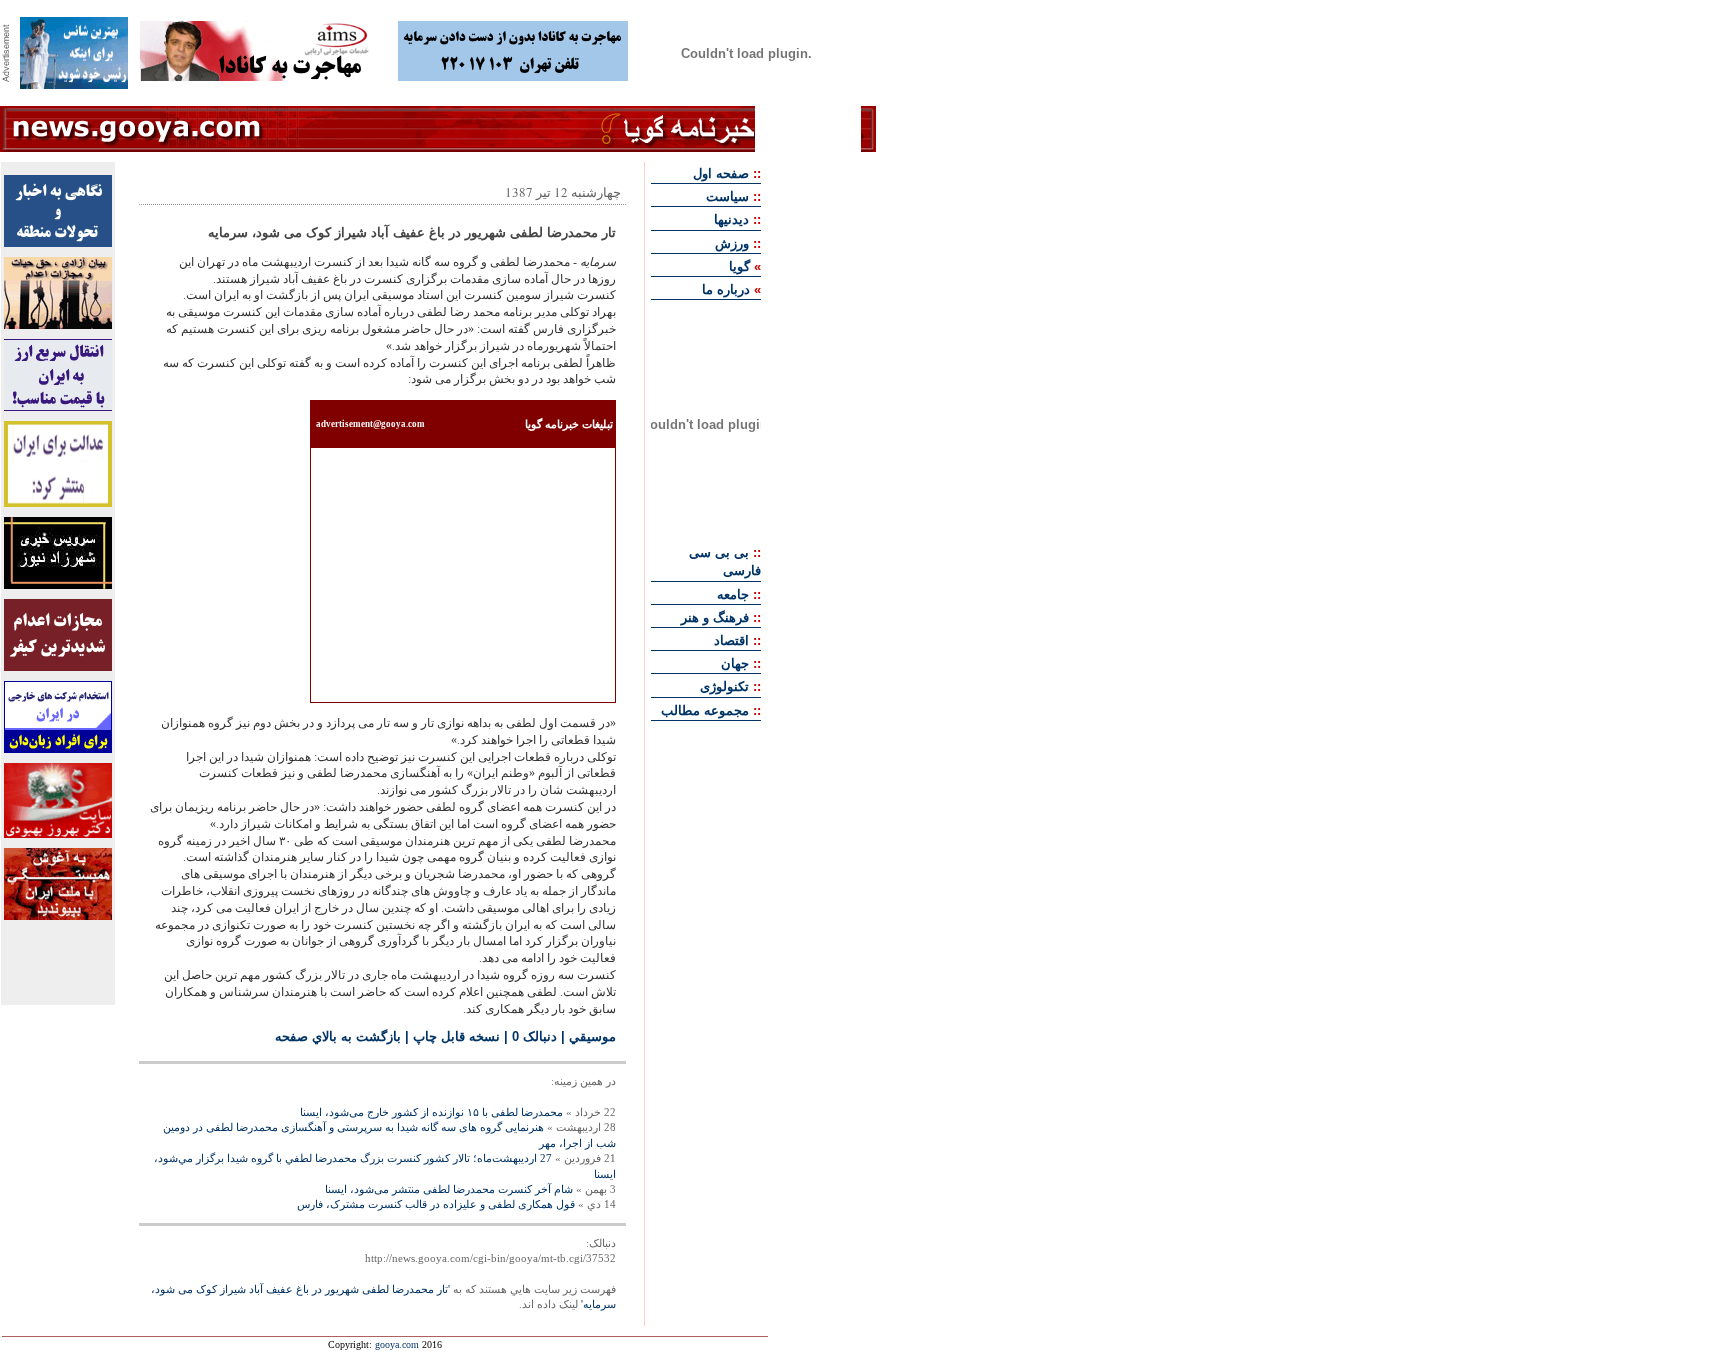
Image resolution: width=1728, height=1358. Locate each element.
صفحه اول (721, 173)
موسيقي (592, 1036)
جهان (735, 663)
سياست (727, 196)
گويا (739, 266)
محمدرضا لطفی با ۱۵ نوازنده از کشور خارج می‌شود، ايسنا (431, 1112)
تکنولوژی (724, 686)
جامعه (733, 594)
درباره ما (726, 289)
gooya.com (397, 1344)
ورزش (732, 243)
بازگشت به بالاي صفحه (338, 1036)
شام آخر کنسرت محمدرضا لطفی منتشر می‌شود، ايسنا (449, 1189)
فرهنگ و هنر (715, 617)
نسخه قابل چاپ (456, 1036)
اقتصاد (731, 640)
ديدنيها (731, 219)
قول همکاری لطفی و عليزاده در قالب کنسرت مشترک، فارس (436, 1204)
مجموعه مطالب (705, 710)
